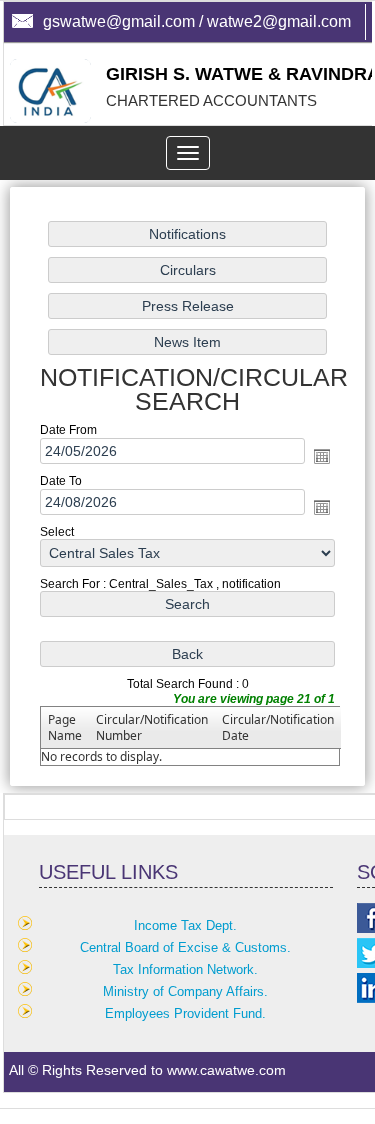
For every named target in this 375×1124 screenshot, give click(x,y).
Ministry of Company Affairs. (185, 991)
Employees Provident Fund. (185, 1013)
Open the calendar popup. (322, 456)
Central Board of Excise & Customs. (185, 947)
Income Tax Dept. (185, 925)
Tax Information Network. (185, 969)
